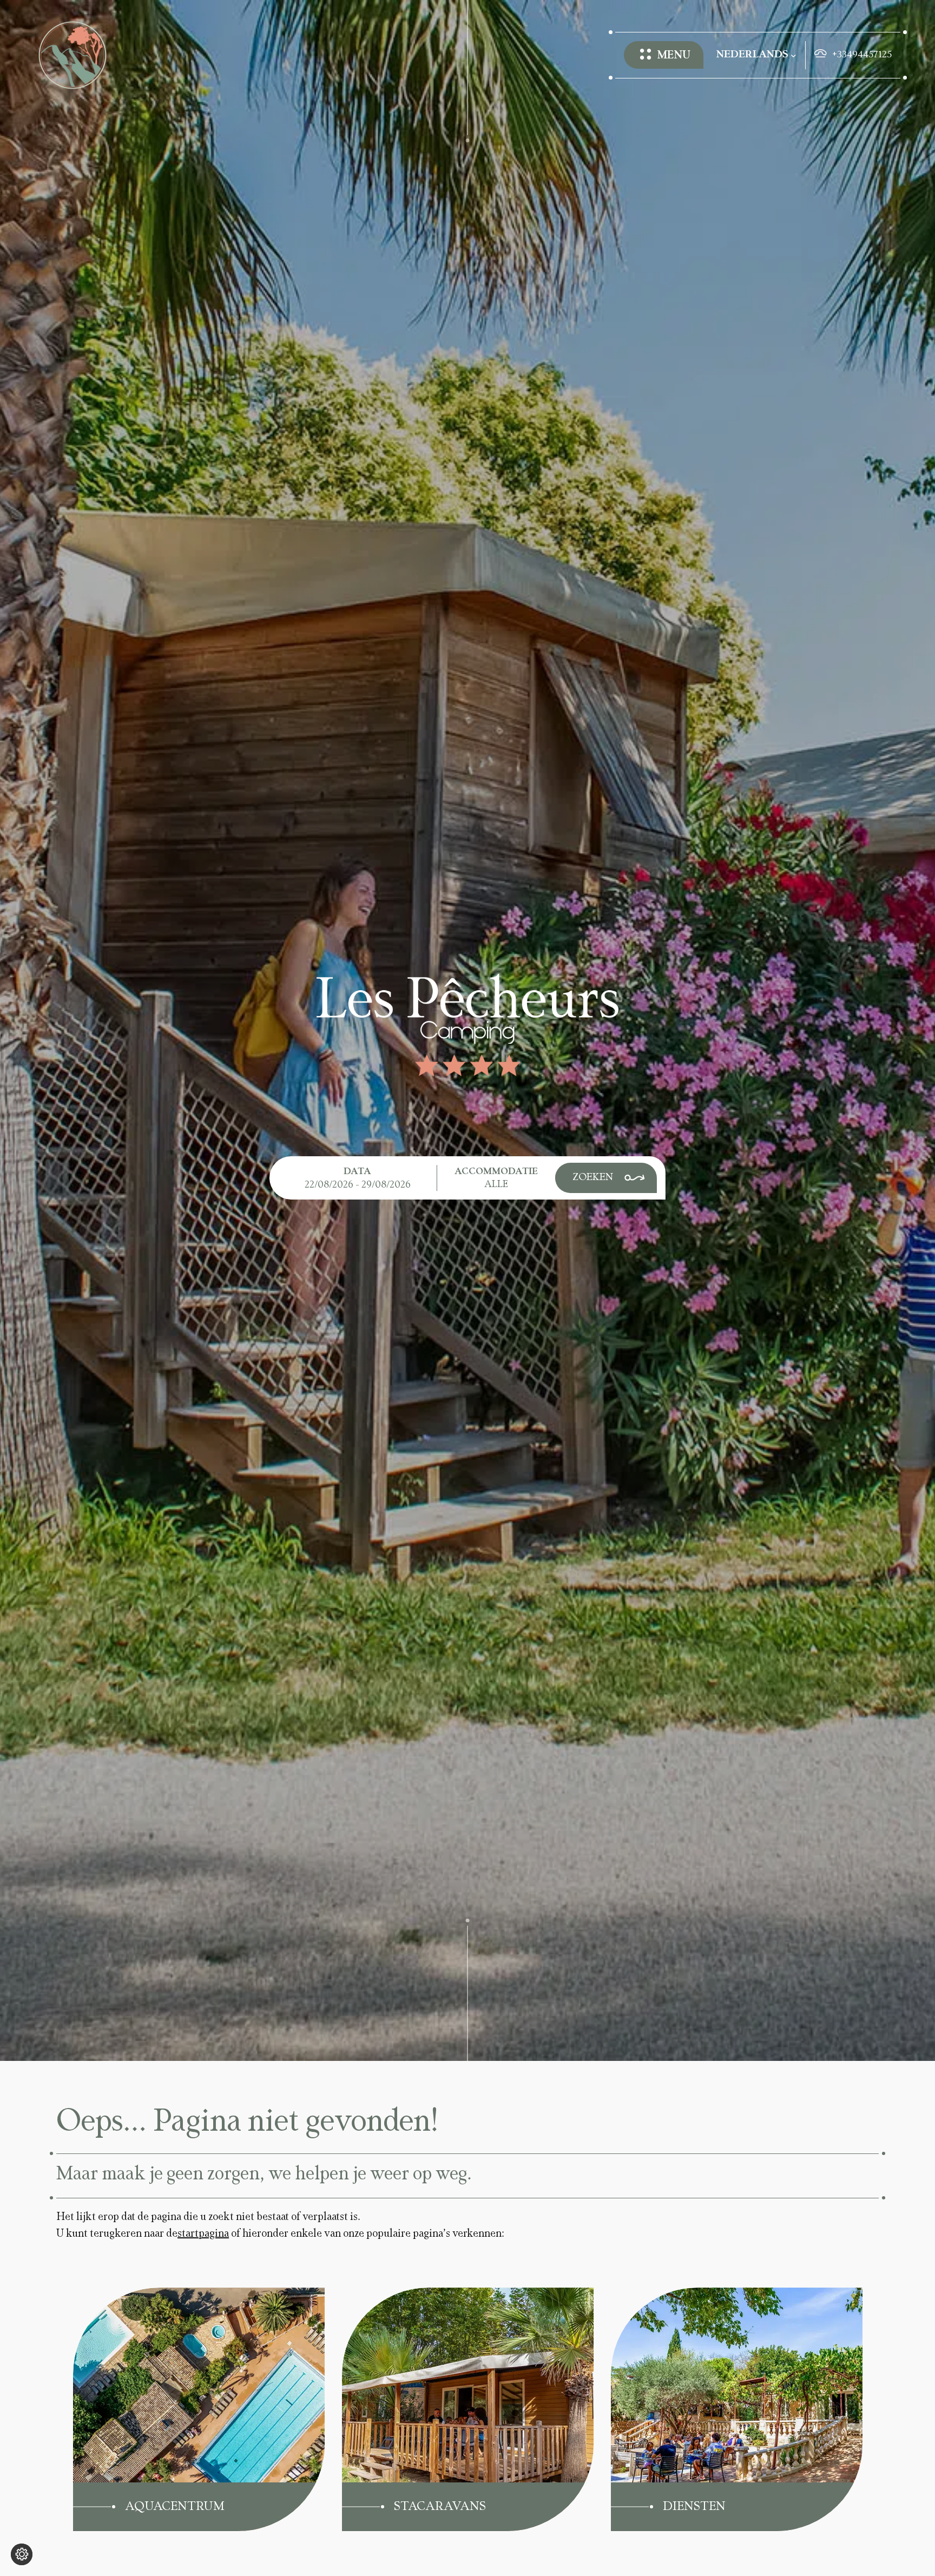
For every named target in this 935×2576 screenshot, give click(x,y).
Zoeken (593, 1178)
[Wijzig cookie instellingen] (22, 2554)
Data (357, 1172)
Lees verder (126, 2302)
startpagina (203, 2234)
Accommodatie (496, 1172)
